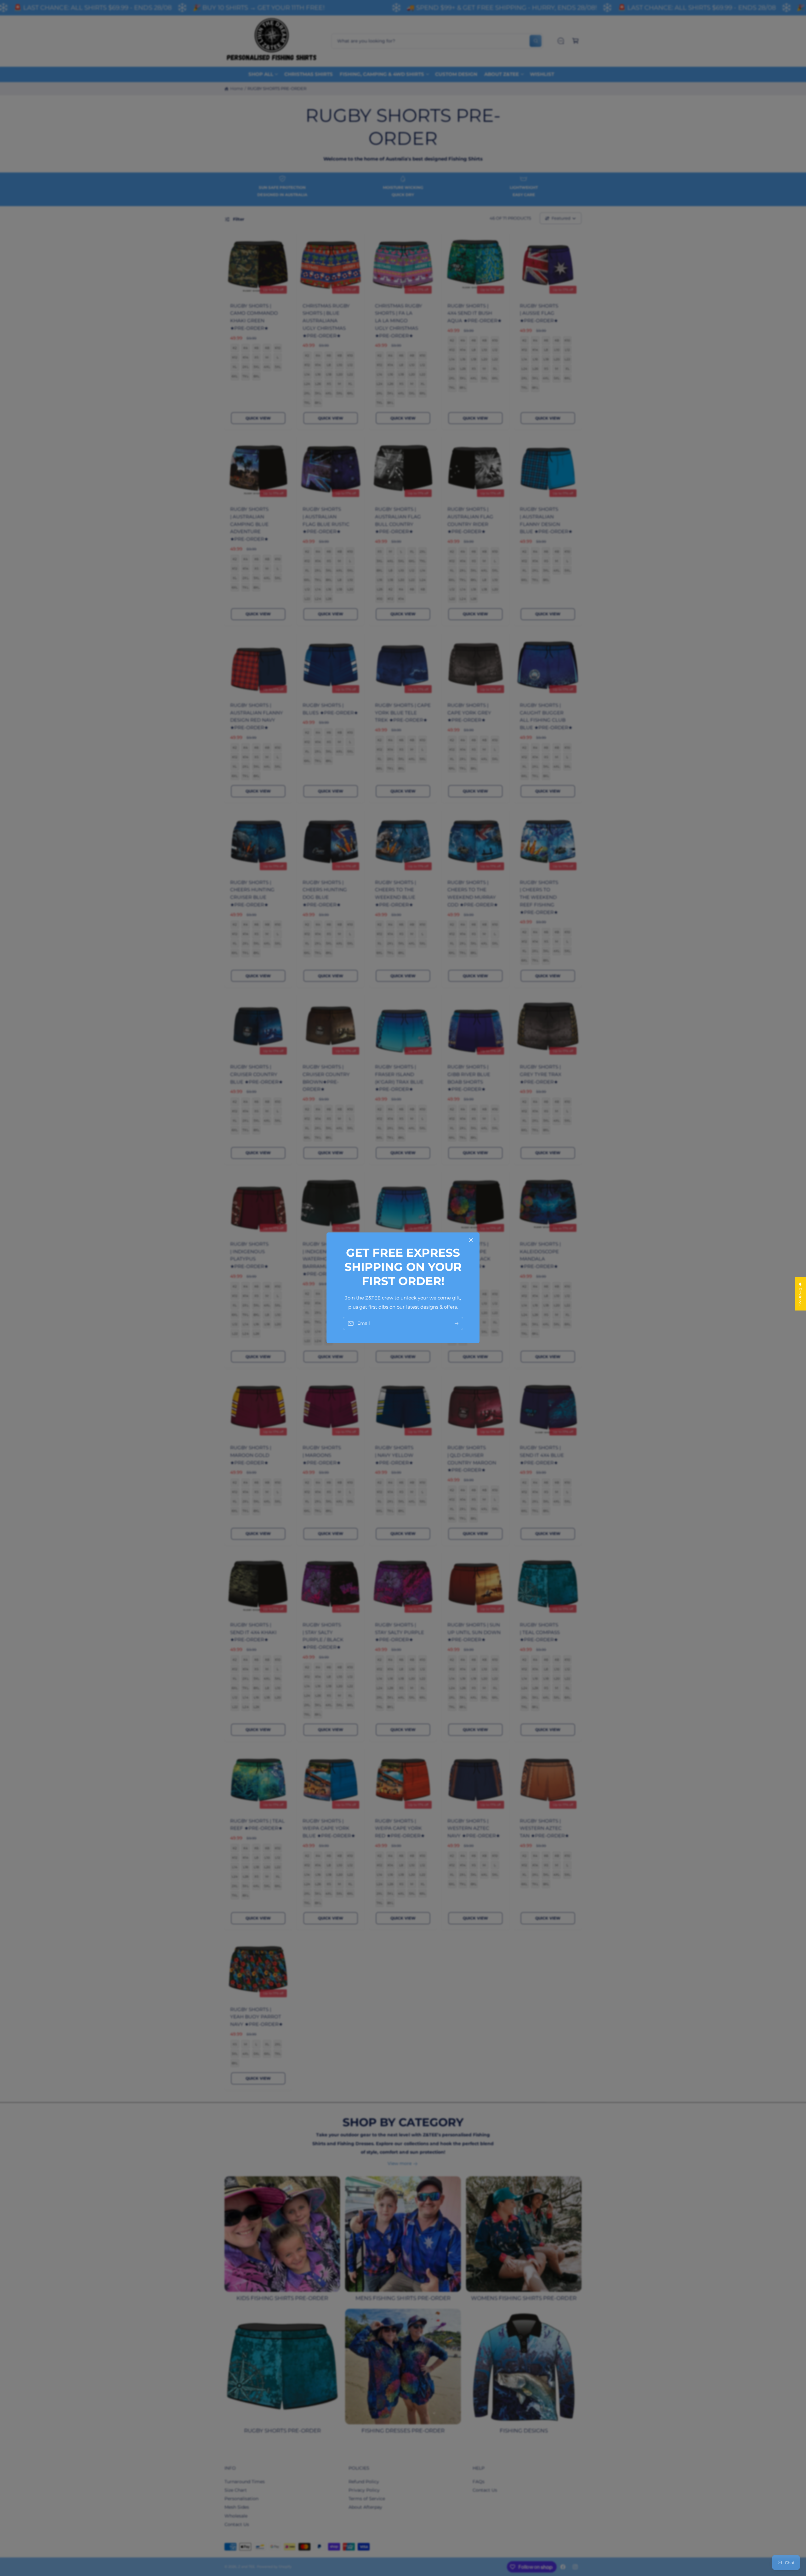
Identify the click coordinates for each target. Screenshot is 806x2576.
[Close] (471, 1240)
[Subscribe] (457, 1324)
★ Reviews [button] (800, 1294)
